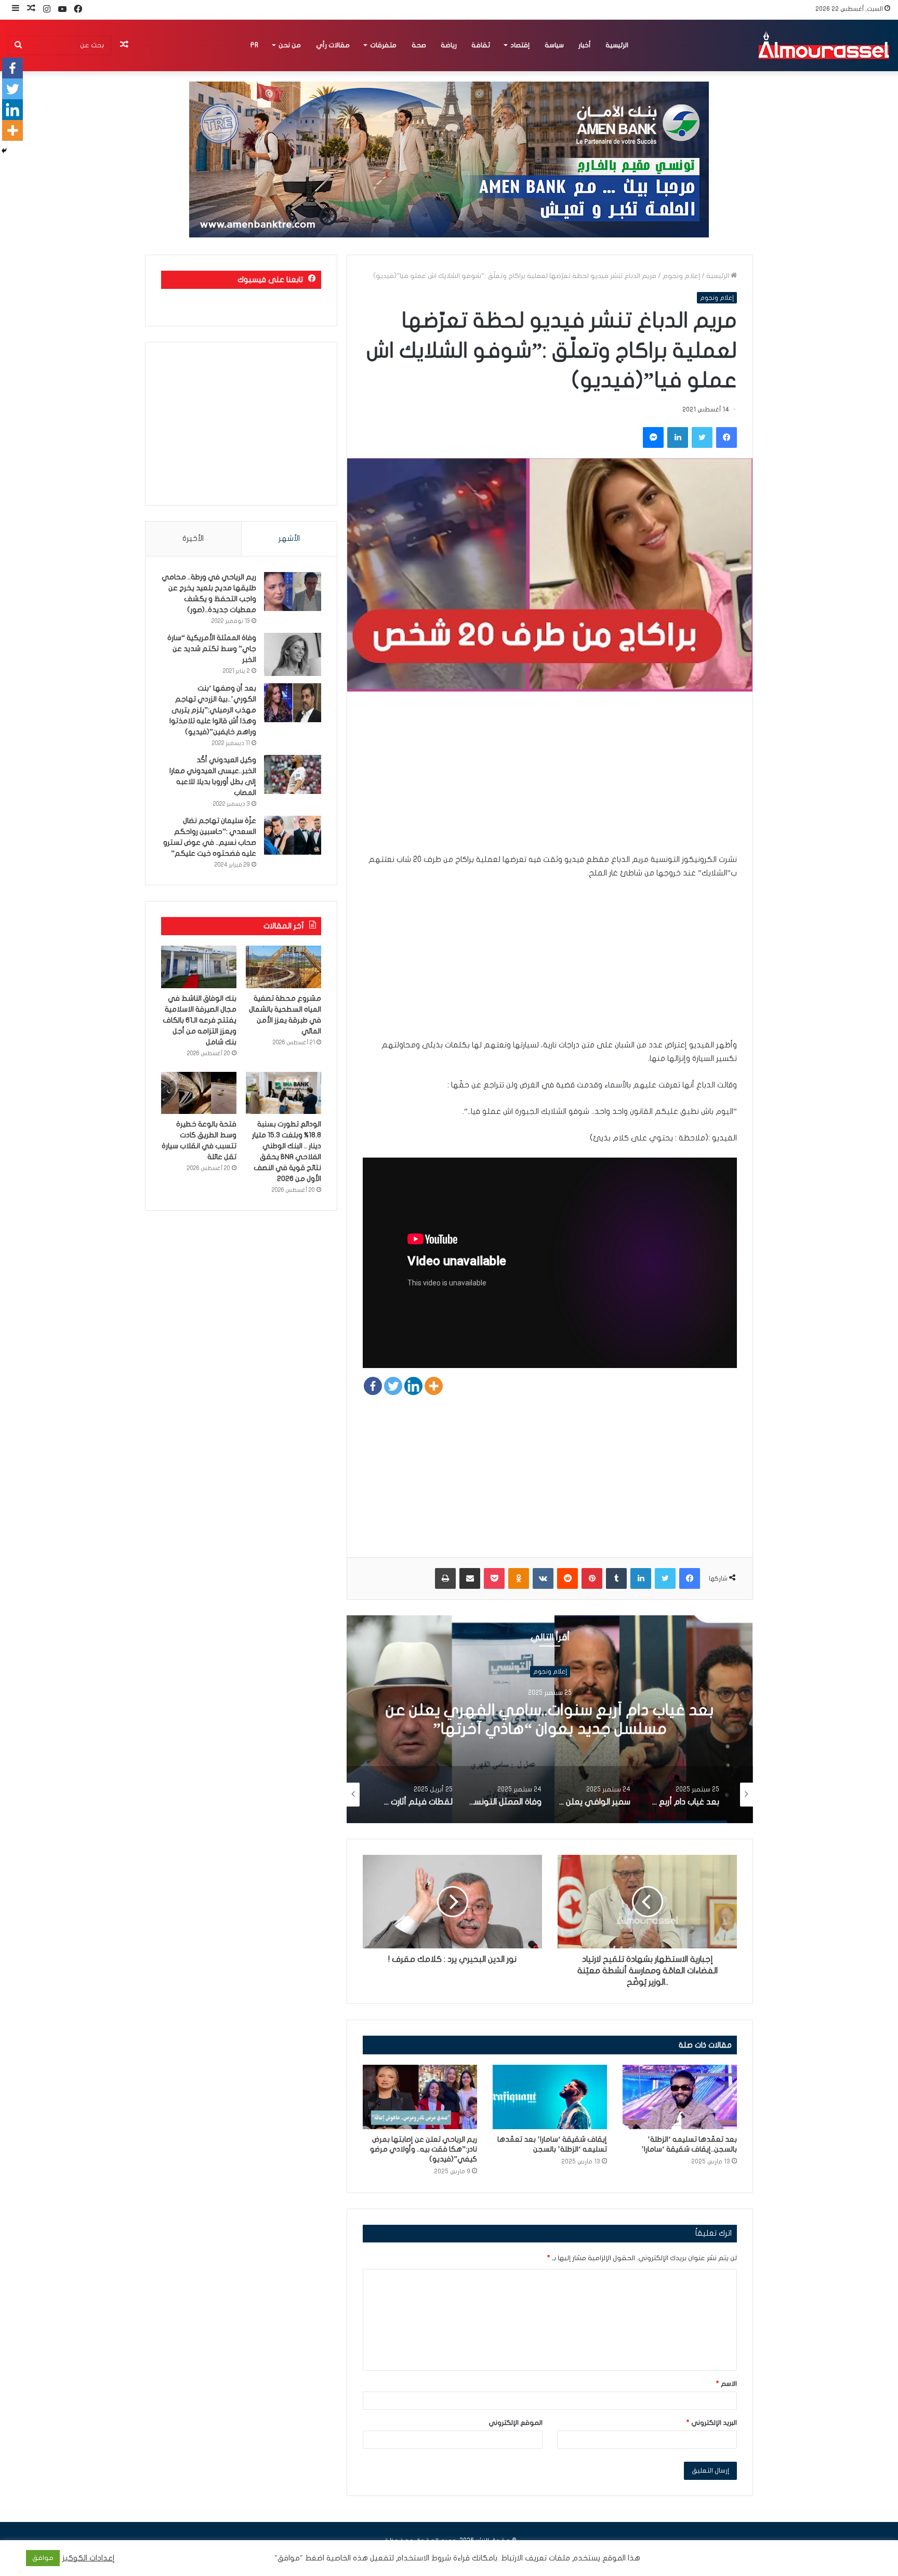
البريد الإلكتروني (712, 2423)
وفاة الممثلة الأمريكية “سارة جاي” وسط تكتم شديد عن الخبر (212, 649)
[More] (434, 1386)
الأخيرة (193, 538)
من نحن (290, 45)
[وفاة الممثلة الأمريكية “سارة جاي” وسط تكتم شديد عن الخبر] (293, 654)
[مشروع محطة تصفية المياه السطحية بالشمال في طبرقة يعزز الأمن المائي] (283, 967)
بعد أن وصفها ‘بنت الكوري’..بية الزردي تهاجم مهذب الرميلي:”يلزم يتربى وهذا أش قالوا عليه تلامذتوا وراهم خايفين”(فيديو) (213, 710)
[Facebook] (373, 1386)
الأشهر (289, 538)
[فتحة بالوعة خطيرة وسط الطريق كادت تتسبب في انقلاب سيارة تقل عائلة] (199, 1093)
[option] (550, 1719)
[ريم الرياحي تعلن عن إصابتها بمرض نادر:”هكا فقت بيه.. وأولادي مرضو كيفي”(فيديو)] (420, 2097)
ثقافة (481, 45)
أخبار (585, 45)
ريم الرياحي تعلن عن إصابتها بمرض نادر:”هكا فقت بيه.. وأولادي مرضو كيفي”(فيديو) (424, 2149)
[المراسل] (823, 45)
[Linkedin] (413, 1386)
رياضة (449, 45)
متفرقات (383, 45)
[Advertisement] (550, 780)
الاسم (727, 2384)
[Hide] (4, 151)
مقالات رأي (333, 45)
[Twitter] (393, 1386)
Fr (254, 45)
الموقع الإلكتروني (516, 2423)
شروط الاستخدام (422, 2558)
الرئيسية (617, 45)
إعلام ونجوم (681, 276)
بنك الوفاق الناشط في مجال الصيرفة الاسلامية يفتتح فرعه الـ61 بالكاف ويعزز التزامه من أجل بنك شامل (200, 1020)
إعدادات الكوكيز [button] (89, 2558)
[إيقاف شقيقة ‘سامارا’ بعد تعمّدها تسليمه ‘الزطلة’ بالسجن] (550, 2097)
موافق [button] (43, 2558)
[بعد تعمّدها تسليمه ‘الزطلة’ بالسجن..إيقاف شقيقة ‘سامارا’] (680, 2097)
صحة (419, 45)
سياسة (554, 45)
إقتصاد (520, 45)
